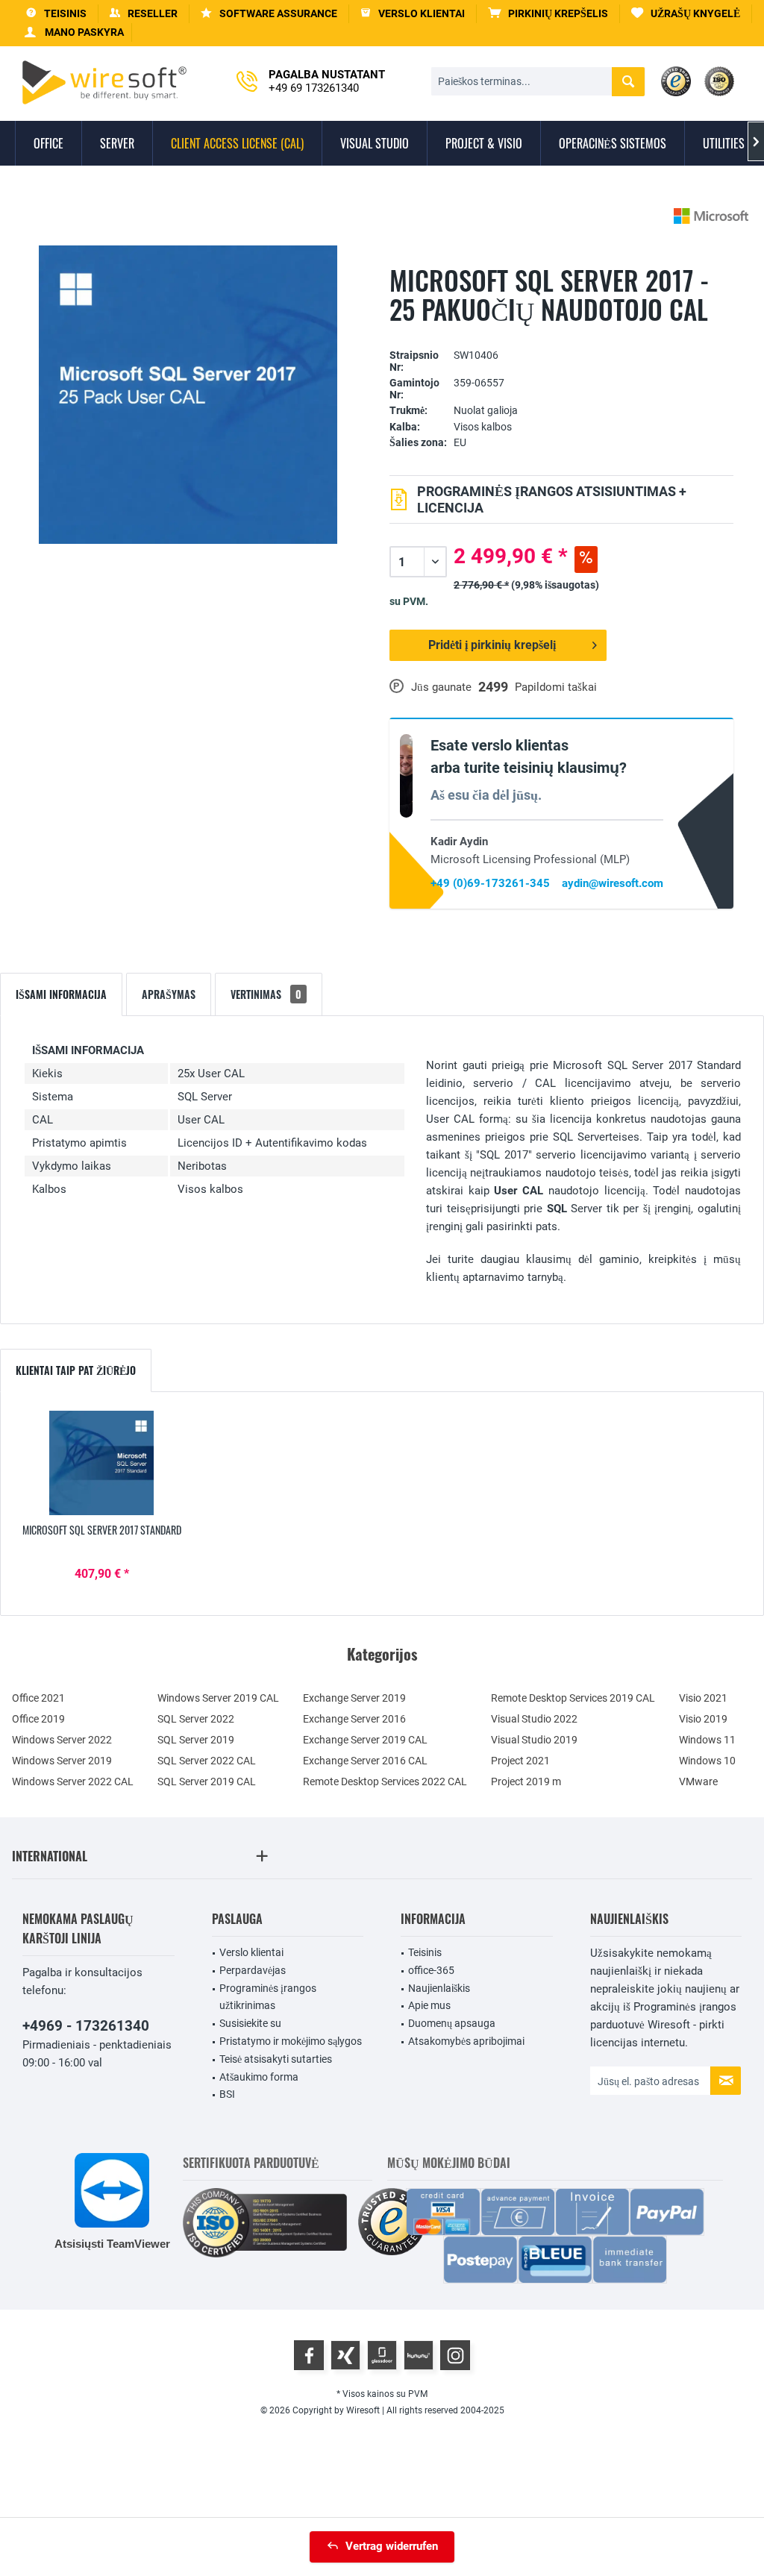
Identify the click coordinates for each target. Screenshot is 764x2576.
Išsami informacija (61, 994)
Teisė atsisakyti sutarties (276, 2059)
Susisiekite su (250, 2023)
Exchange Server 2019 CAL (365, 1740)
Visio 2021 (703, 1698)
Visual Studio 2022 (534, 1719)
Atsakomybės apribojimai (466, 2041)
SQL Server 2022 (196, 1719)
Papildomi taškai (556, 687)
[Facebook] (309, 2355)
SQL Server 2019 (196, 1740)
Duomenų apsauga (452, 2023)
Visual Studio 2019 (534, 1740)
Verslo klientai (251, 1952)
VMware (698, 1781)
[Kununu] (419, 2355)
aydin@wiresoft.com (613, 883)
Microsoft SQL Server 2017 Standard (102, 1530)
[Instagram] (455, 2355)
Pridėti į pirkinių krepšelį (492, 645)
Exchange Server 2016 (354, 1719)
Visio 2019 (703, 1719)
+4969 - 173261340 (86, 2026)
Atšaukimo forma (259, 2077)
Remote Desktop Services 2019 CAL (573, 1698)
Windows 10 (707, 1761)
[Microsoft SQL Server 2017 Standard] (102, 1463)
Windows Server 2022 (62, 1740)
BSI (227, 2094)
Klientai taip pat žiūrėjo (76, 1370)
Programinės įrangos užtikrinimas (268, 1997)
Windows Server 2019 (62, 1761)
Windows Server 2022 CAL (73, 1781)
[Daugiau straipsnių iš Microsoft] (711, 216)
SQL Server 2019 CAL (207, 1781)
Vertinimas (266, 994)
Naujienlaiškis (439, 1988)
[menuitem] (548, 14)
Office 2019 (38, 1719)
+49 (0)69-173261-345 (490, 883)
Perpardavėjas (253, 1970)
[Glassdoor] (382, 2355)
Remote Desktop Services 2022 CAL (385, 1781)
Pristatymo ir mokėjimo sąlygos (291, 2041)
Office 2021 (38, 1698)
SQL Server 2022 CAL (207, 1761)
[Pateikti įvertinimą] (562, 332)
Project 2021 (520, 1761)
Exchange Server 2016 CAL (365, 1761)
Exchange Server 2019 (354, 1698)
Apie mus (429, 2005)
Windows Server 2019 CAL (218, 1698)
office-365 (431, 1970)
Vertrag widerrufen (392, 2546)
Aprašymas (169, 994)
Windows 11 (707, 1740)
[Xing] (345, 2355)
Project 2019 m (526, 1781)
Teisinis (425, 1952)
